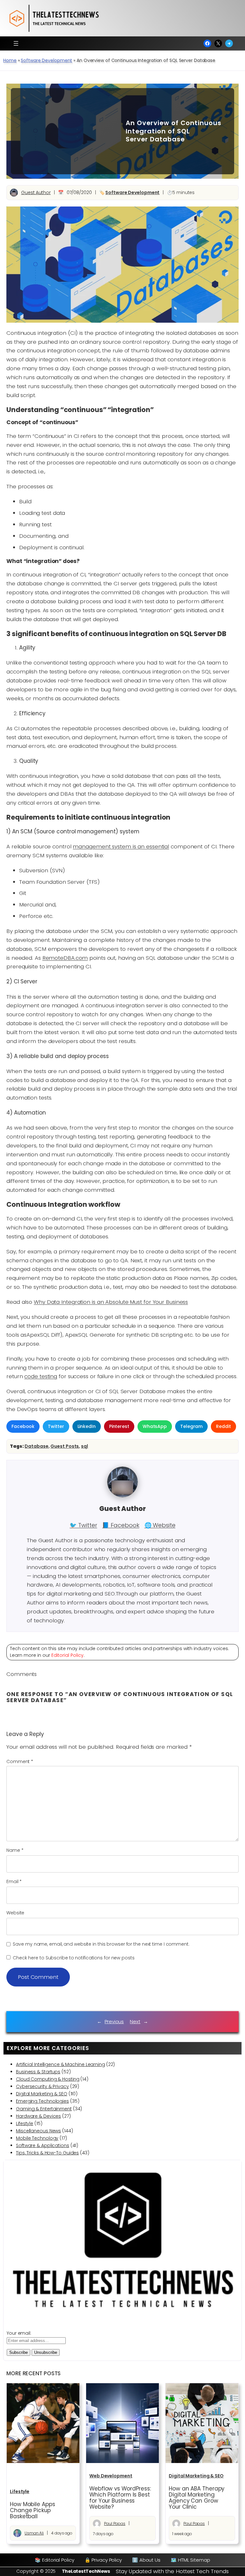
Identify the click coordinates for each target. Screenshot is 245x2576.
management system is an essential (121, 846)
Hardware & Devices (38, 2116)
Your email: (19, 2333)
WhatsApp (155, 1426)
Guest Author (36, 192)
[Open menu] (16, 43)
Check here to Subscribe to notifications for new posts (73, 1958)
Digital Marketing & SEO (42, 2094)
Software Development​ (46, 60)
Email (14, 1881)
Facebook (23, 1426)
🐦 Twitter (83, 1525)
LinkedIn (87, 1426)
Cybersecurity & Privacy (42, 2086)
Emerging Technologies (42, 2101)
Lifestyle (25, 2123)
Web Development (111, 2476)
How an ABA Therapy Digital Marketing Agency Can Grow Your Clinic (197, 2498)
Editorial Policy (67, 1655)
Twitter (56, 1426)
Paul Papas (115, 2523)
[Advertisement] (64, 131)
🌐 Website (160, 1525)
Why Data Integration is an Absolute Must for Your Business (111, 1302)
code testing (41, 1376)
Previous (114, 2021)
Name (15, 1850)
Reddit (223, 1426)
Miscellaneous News (38, 2131)
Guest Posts (65, 1446)
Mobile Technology (37, 2138)
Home (10, 60)
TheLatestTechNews (86, 2571)
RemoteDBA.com (65, 958)
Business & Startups (38, 2072)
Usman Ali (34, 2533)
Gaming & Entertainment (44, 2109)
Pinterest (119, 1426)
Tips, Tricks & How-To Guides (47, 2153)
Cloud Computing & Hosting (48, 2079)
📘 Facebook (121, 1525)
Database (36, 1446)
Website (15, 1913)
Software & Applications (43, 2145)
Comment (20, 1761)
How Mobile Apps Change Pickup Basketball (33, 2510)
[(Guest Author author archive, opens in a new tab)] (122, 1496)
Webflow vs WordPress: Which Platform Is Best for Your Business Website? (120, 2498)
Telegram (191, 1426)
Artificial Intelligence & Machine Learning (60, 2064)
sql (85, 1446)
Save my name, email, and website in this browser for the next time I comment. (101, 1944)
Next (135, 2021)
